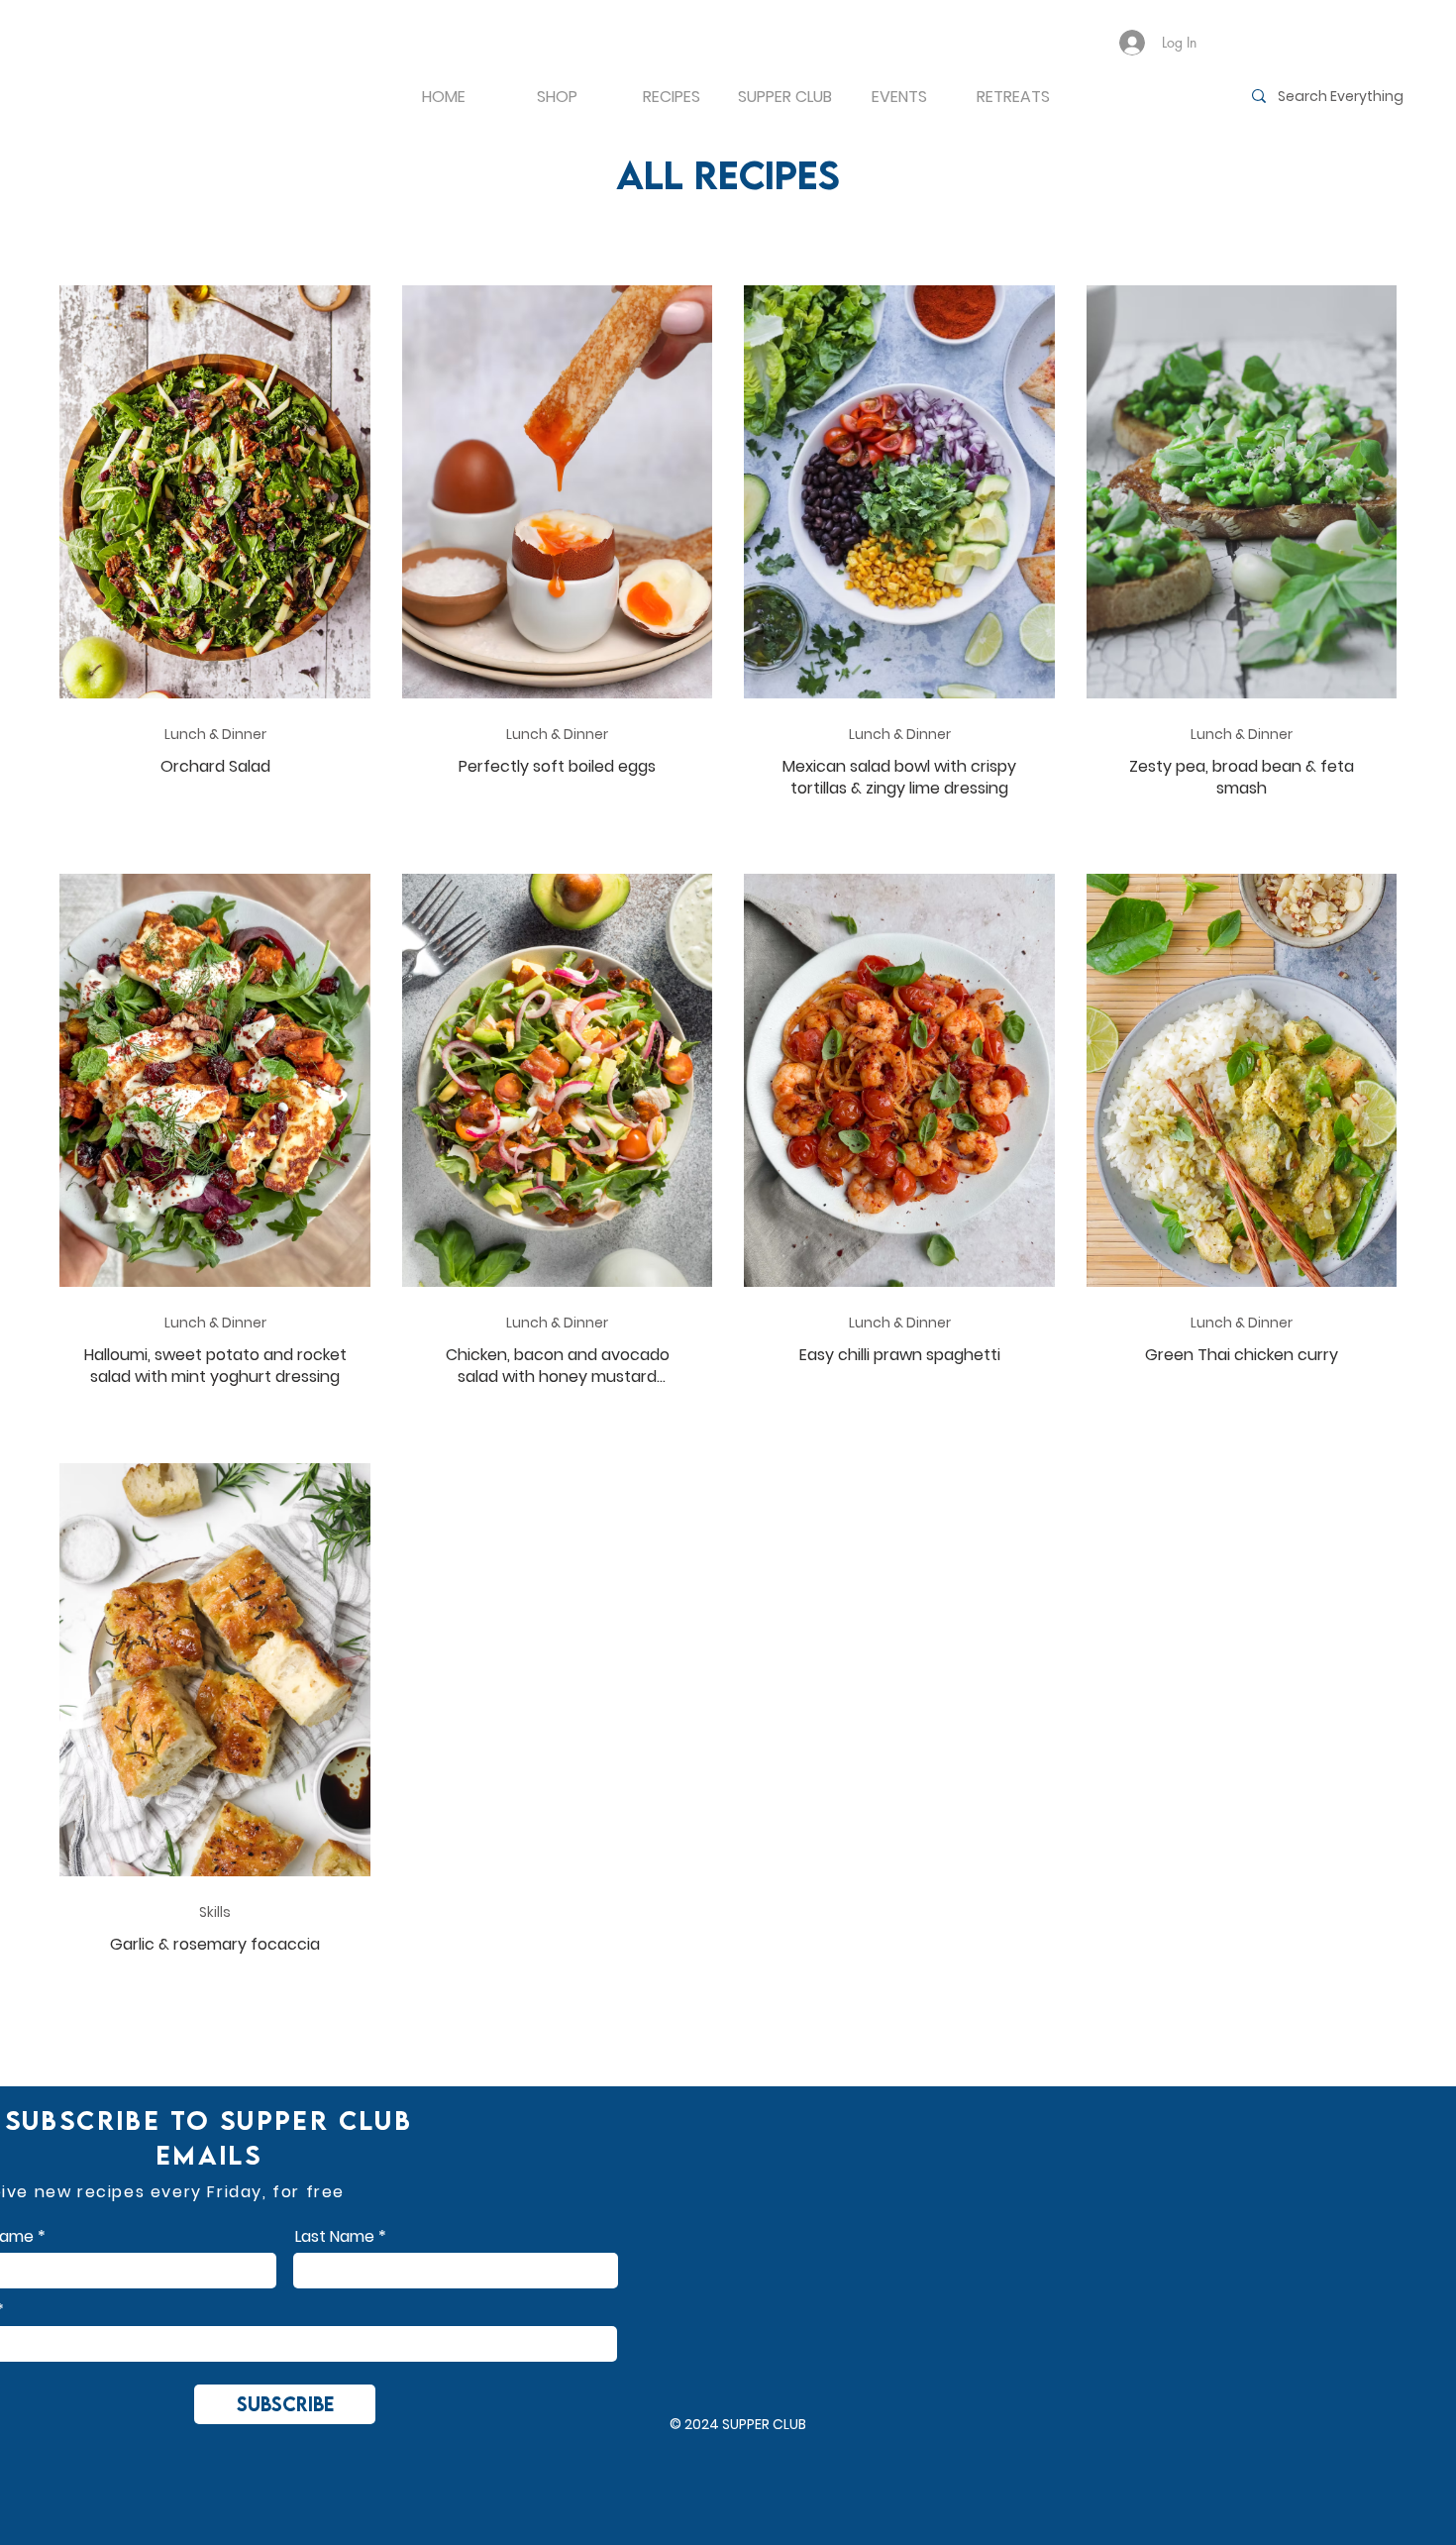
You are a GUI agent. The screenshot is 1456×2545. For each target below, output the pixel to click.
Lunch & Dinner (215, 735)
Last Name (335, 2237)
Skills (215, 1912)
